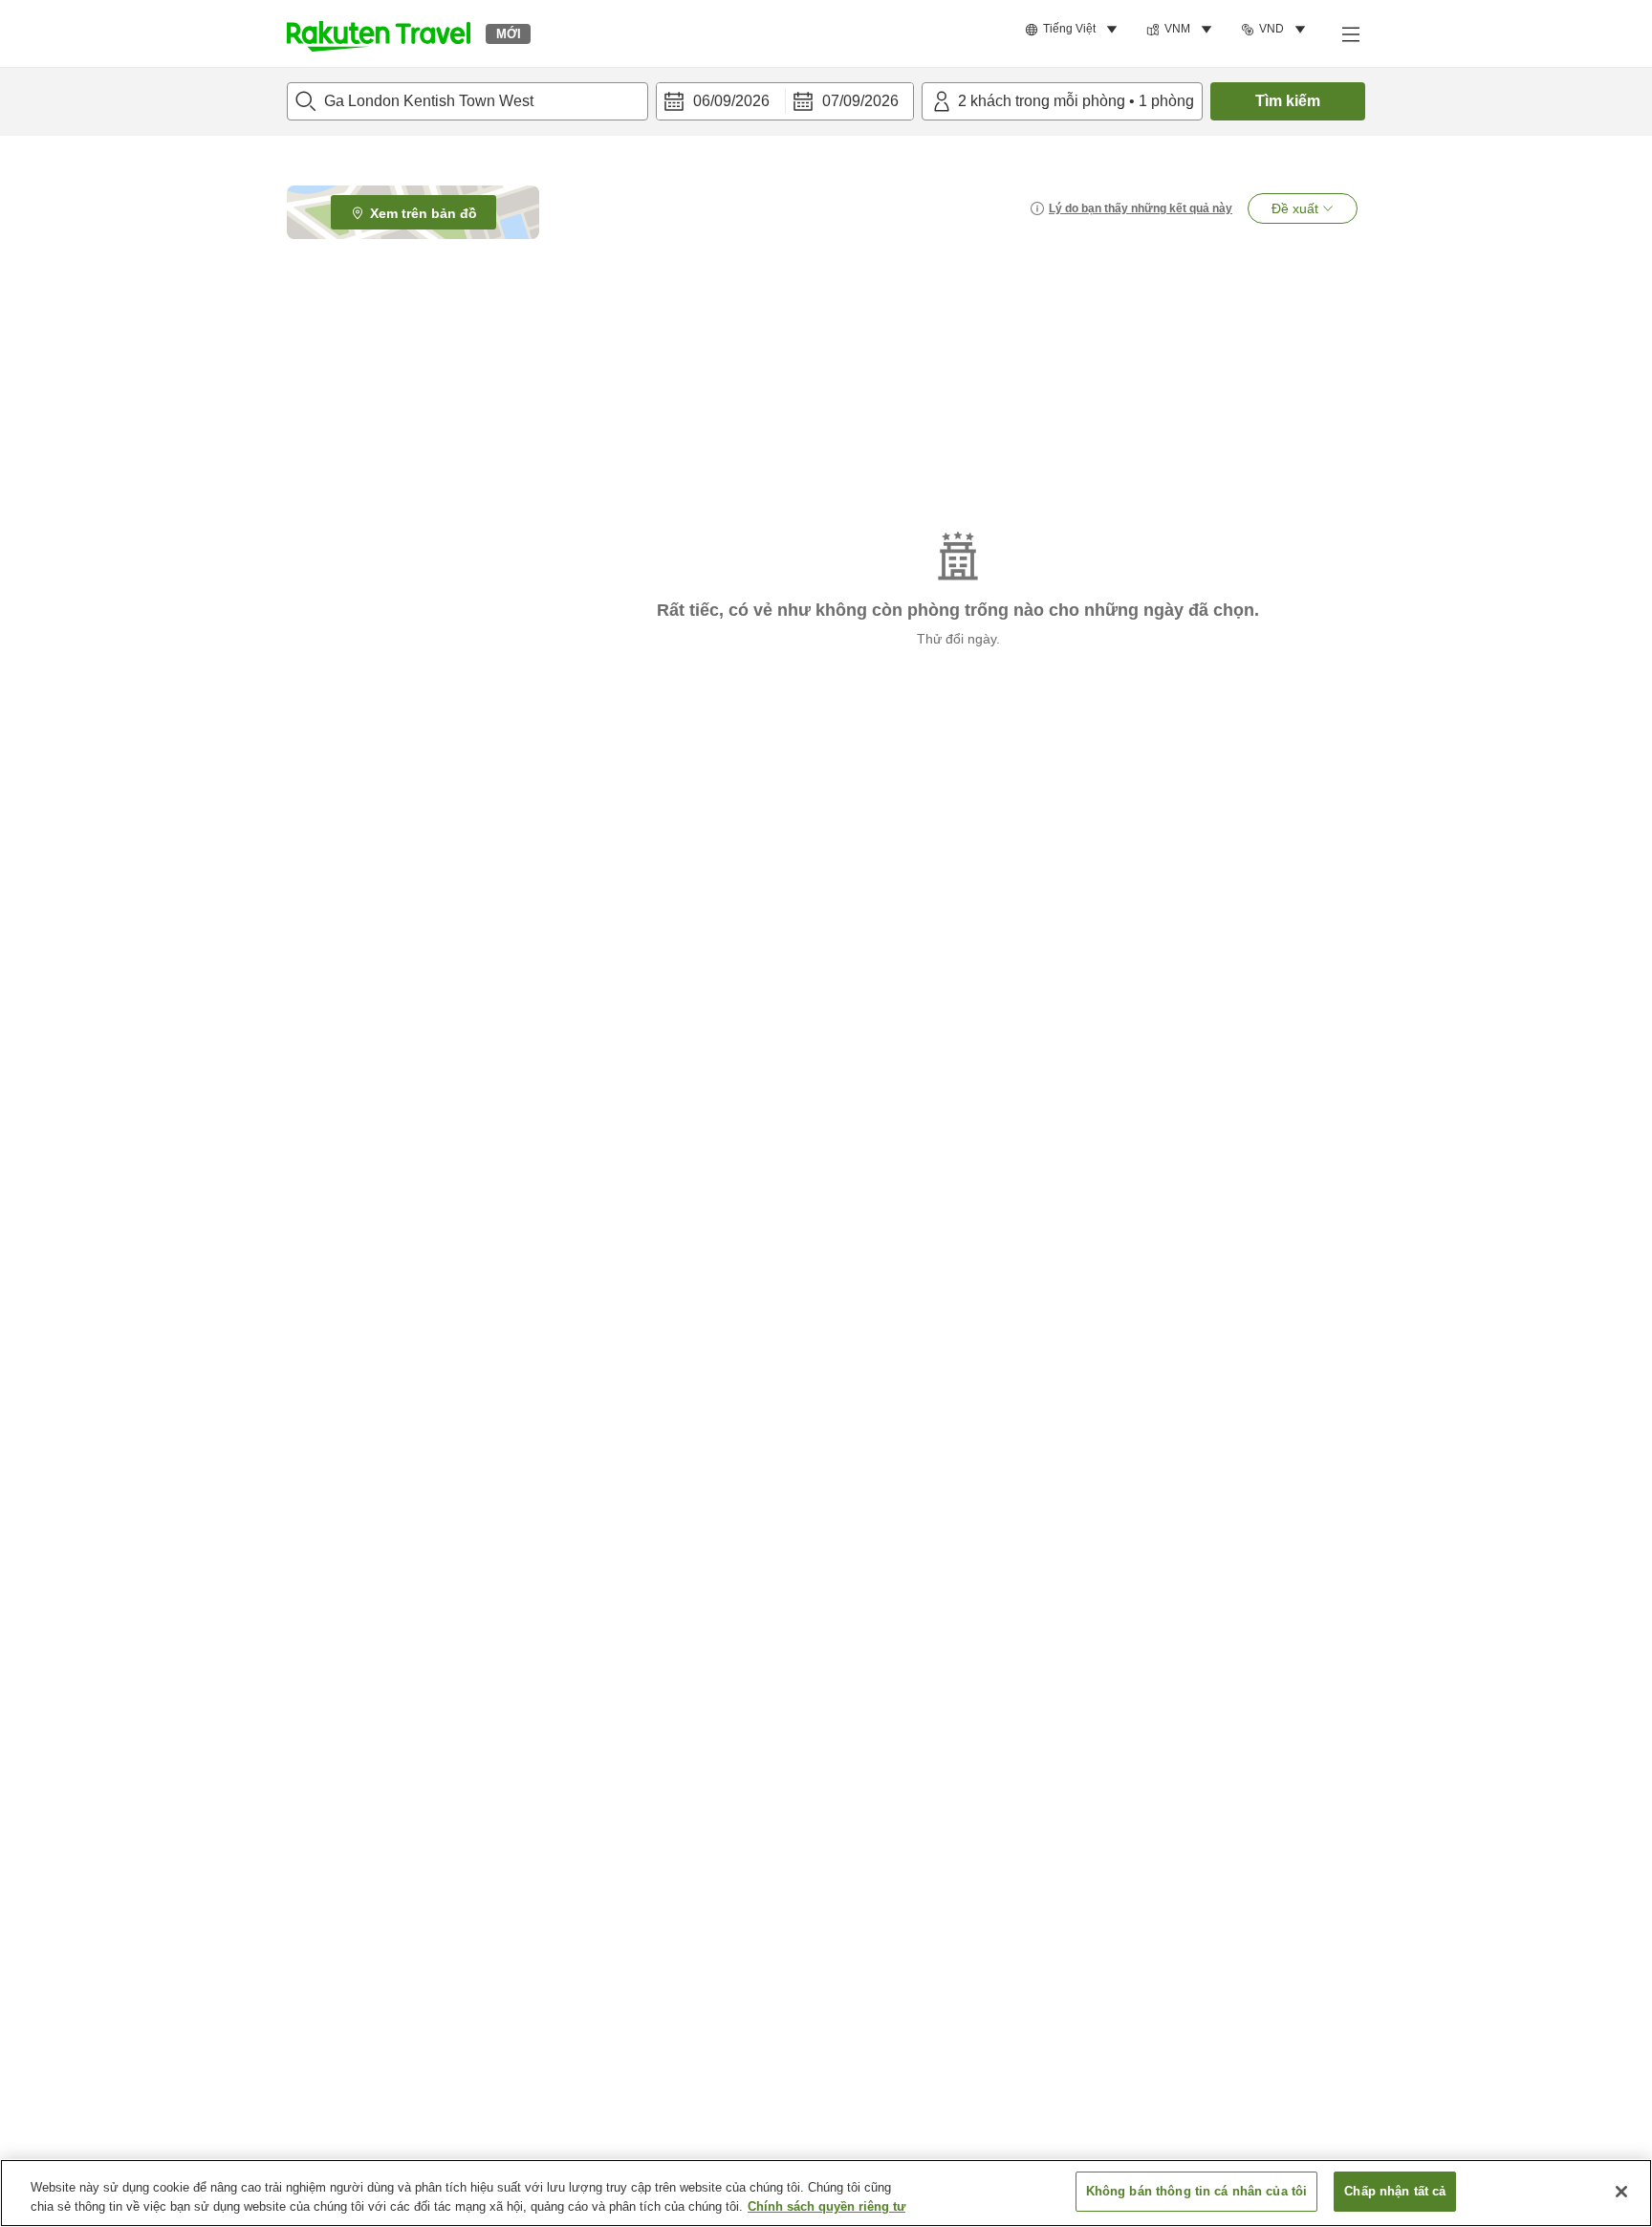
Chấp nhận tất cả (1395, 2191)
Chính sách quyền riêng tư (826, 2206)
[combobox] (467, 101)
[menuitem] (1074, 30)
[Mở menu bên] (1350, 33)
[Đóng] (1621, 2192)
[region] (826, 2193)
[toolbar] (785, 101)
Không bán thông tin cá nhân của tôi (1197, 2191)
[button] (379, 33)
